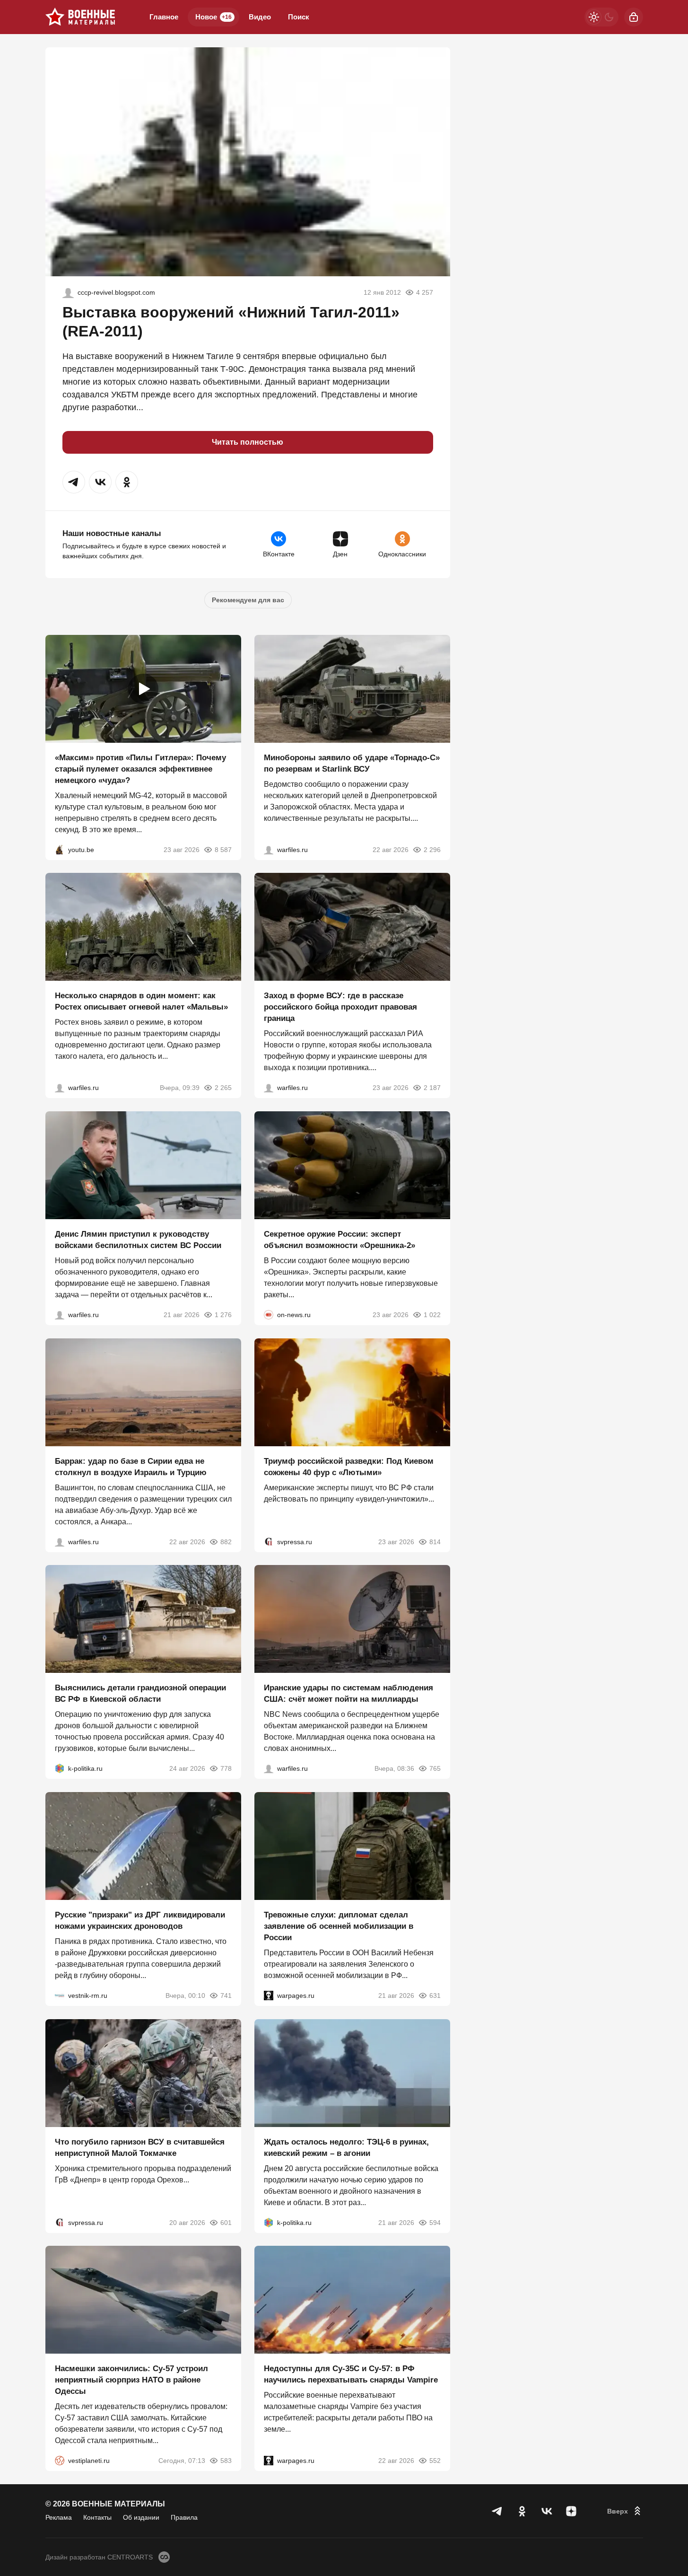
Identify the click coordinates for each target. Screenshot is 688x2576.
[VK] (547, 2511)
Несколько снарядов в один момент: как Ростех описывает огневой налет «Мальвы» (141, 1001)
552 (435, 2461)
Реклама (59, 2517)
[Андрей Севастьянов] (60, 1088)
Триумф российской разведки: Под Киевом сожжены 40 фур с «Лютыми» (349, 1466)
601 (226, 2222)
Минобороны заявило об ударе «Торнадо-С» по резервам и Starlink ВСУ (352, 763)
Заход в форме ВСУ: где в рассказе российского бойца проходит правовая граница (340, 1007)
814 (435, 1541)
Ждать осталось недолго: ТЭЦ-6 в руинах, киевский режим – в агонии (346, 2147)
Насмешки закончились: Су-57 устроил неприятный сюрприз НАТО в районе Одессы (131, 2380)
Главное (164, 17)
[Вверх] (625, 2511)
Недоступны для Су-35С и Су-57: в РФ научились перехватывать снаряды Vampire (351, 2374)
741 (226, 1996)
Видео (260, 17)
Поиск (299, 17)
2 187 (432, 1088)
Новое (213, 17)
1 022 (432, 1315)
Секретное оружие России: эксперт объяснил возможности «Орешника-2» (340, 1240)
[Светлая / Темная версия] (601, 17)
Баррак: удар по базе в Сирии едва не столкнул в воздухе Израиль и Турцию (131, 1466)
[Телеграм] (497, 2511)
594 (435, 2222)
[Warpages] (269, 1996)
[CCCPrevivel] (68, 292)
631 (435, 1996)
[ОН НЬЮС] (269, 1315)
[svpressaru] (269, 1541)
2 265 (223, 1088)
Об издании (141, 2517)
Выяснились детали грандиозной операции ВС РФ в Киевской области (140, 1693)
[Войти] (634, 17)
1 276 (223, 1315)
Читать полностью (248, 442)
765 (435, 1768)
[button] (74, 482)
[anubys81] (60, 849)
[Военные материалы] (80, 17)
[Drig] (60, 1996)
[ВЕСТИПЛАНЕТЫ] (60, 2461)
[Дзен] (571, 2511)
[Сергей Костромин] (269, 849)
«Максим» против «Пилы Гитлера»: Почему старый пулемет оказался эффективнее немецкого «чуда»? (140, 769)
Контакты (97, 2517)
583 (226, 2461)
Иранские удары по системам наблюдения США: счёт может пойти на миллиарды (348, 1693)
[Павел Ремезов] (269, 1088)
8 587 (223, 849)
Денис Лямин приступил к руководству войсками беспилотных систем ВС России (138, 1240)
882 (226, 1541)
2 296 (432, 849)
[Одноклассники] (522, 2511)
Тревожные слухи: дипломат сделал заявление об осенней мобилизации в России (339, 1926)
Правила (184, 2517)
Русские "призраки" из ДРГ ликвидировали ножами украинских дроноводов (140, 1921)
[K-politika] (60, 1768)
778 (226, 1768)
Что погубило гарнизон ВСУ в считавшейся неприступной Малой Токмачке (140, 2147)
